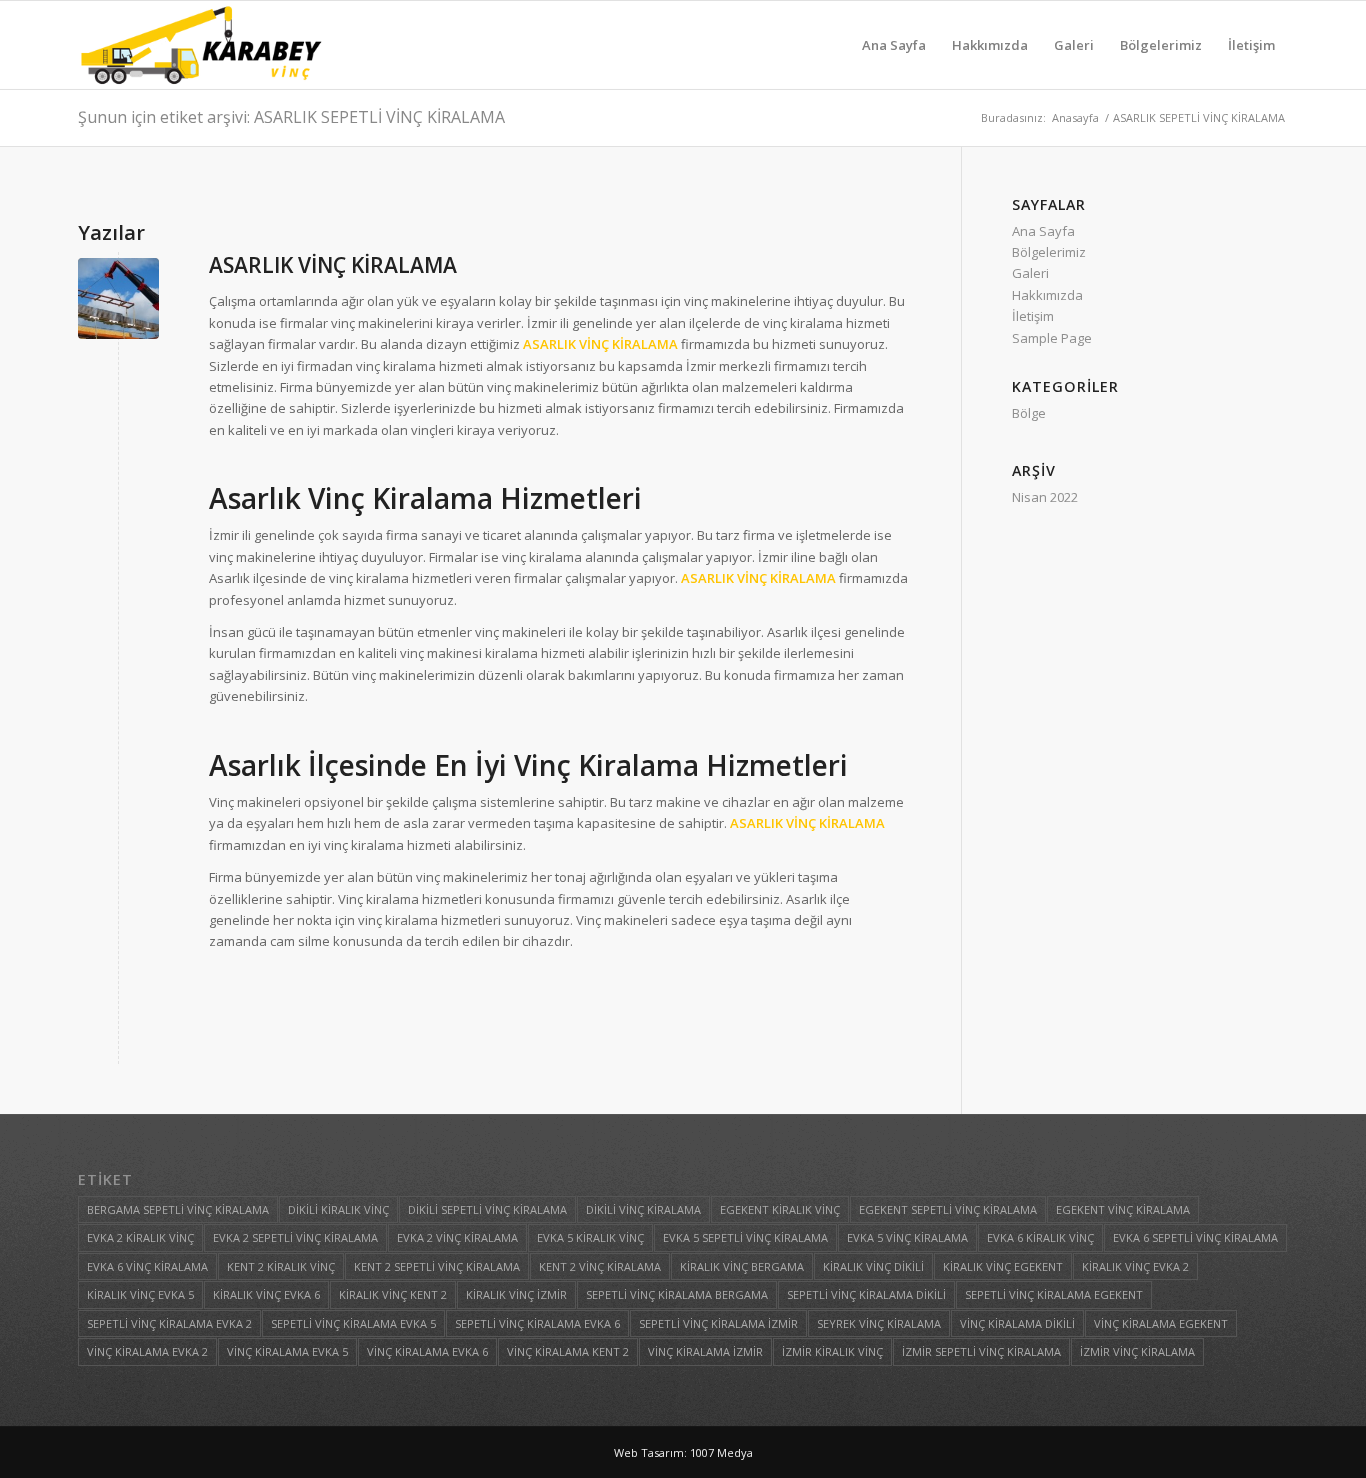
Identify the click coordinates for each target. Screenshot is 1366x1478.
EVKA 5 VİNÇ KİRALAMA (907, 1237)
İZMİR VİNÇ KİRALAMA (1137, 1351)
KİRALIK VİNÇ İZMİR (516, 1294)
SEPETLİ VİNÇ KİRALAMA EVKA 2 (169, 1323)
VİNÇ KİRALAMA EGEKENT (1161, 1323)
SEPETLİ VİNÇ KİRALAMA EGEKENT (1054, 1294)
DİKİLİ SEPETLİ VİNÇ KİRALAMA (487, 1209)
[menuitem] (894, 45)
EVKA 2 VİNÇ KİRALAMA (457, 1237)
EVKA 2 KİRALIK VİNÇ (140, 1237)
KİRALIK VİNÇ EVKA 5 (140, 1294)
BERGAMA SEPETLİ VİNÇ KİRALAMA (178, 1209)
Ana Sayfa (1043, 231)
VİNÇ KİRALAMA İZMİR (705, 1351)
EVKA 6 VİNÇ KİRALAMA (147, 1266)
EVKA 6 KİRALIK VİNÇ (1040, 1237)
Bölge (1029, 413)
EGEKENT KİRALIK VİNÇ (780, 1209)
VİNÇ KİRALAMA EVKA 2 (147, 1351)
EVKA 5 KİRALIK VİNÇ (590, 1237)
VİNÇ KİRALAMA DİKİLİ (1017, 1323)
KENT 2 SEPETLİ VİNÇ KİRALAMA (437, 1266)
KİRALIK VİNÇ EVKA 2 (1135, 1266)
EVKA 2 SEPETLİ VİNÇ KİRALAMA (295, 1237)
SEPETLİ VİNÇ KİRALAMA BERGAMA (677, 1294)
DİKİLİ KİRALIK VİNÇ (338, 1209)
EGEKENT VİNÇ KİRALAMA (1123, 1209)
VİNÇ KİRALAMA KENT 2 (568, 1351)
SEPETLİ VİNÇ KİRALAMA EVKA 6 (537, 1323)
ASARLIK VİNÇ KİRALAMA (333, 265)
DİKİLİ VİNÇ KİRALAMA (643, 1209)
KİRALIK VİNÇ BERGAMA (742, 1266)
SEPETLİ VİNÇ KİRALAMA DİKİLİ (866, 1294)
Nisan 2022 (1045, 497)
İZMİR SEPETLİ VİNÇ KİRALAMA (981, 1351)
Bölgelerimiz (1049, 252)
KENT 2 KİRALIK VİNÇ (281, 1266)
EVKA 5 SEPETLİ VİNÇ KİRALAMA (745, 1237)
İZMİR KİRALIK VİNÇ (832, 1351)
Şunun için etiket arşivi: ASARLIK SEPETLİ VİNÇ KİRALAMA (291, 117)
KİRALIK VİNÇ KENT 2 (393, 1294)
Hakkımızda (1047, 295)
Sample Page (1052, 338)
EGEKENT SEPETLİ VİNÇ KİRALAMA (948, 1209)
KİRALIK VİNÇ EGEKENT (1003, 1266)
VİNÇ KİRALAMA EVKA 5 (287, 1351)
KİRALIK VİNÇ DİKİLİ (873, 1266)
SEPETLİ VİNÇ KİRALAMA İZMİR (718, 1323)
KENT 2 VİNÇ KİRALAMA (600, 1266)
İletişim (1033, 316)
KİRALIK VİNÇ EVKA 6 (266, 1294)
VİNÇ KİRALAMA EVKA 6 (427, 1351)
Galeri (1030, 273)
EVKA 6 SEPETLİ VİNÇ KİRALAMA (1195, 1237)
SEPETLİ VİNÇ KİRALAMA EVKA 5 (353, 1323)
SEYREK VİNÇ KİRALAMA (879, 1323)
